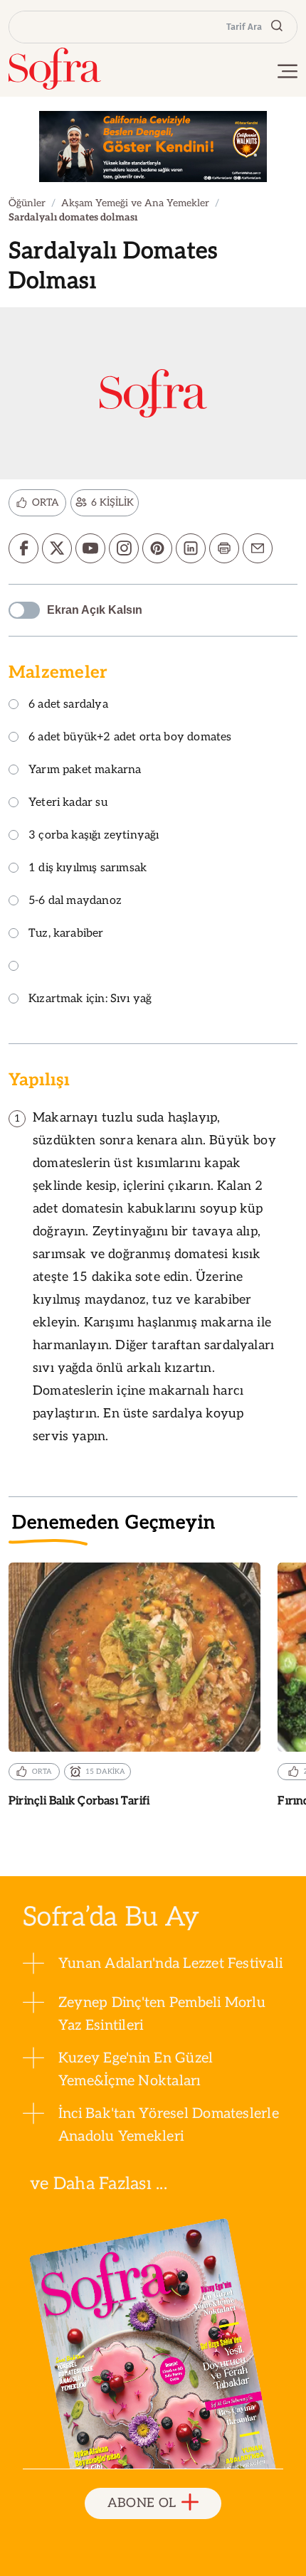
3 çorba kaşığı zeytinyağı (94, 836)
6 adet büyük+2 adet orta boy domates (130, 738)
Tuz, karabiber (66, 934)
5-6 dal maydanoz (75, 901)
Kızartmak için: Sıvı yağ (90, 1000)
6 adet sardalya (68, 705)
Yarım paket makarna (85, 771)
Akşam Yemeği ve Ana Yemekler (135, 203)
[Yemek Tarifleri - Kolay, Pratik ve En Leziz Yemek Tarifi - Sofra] (55, 69)
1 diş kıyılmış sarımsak (88, 869)
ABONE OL (142, 2503)
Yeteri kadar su (68, 803)
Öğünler (27, 203)
